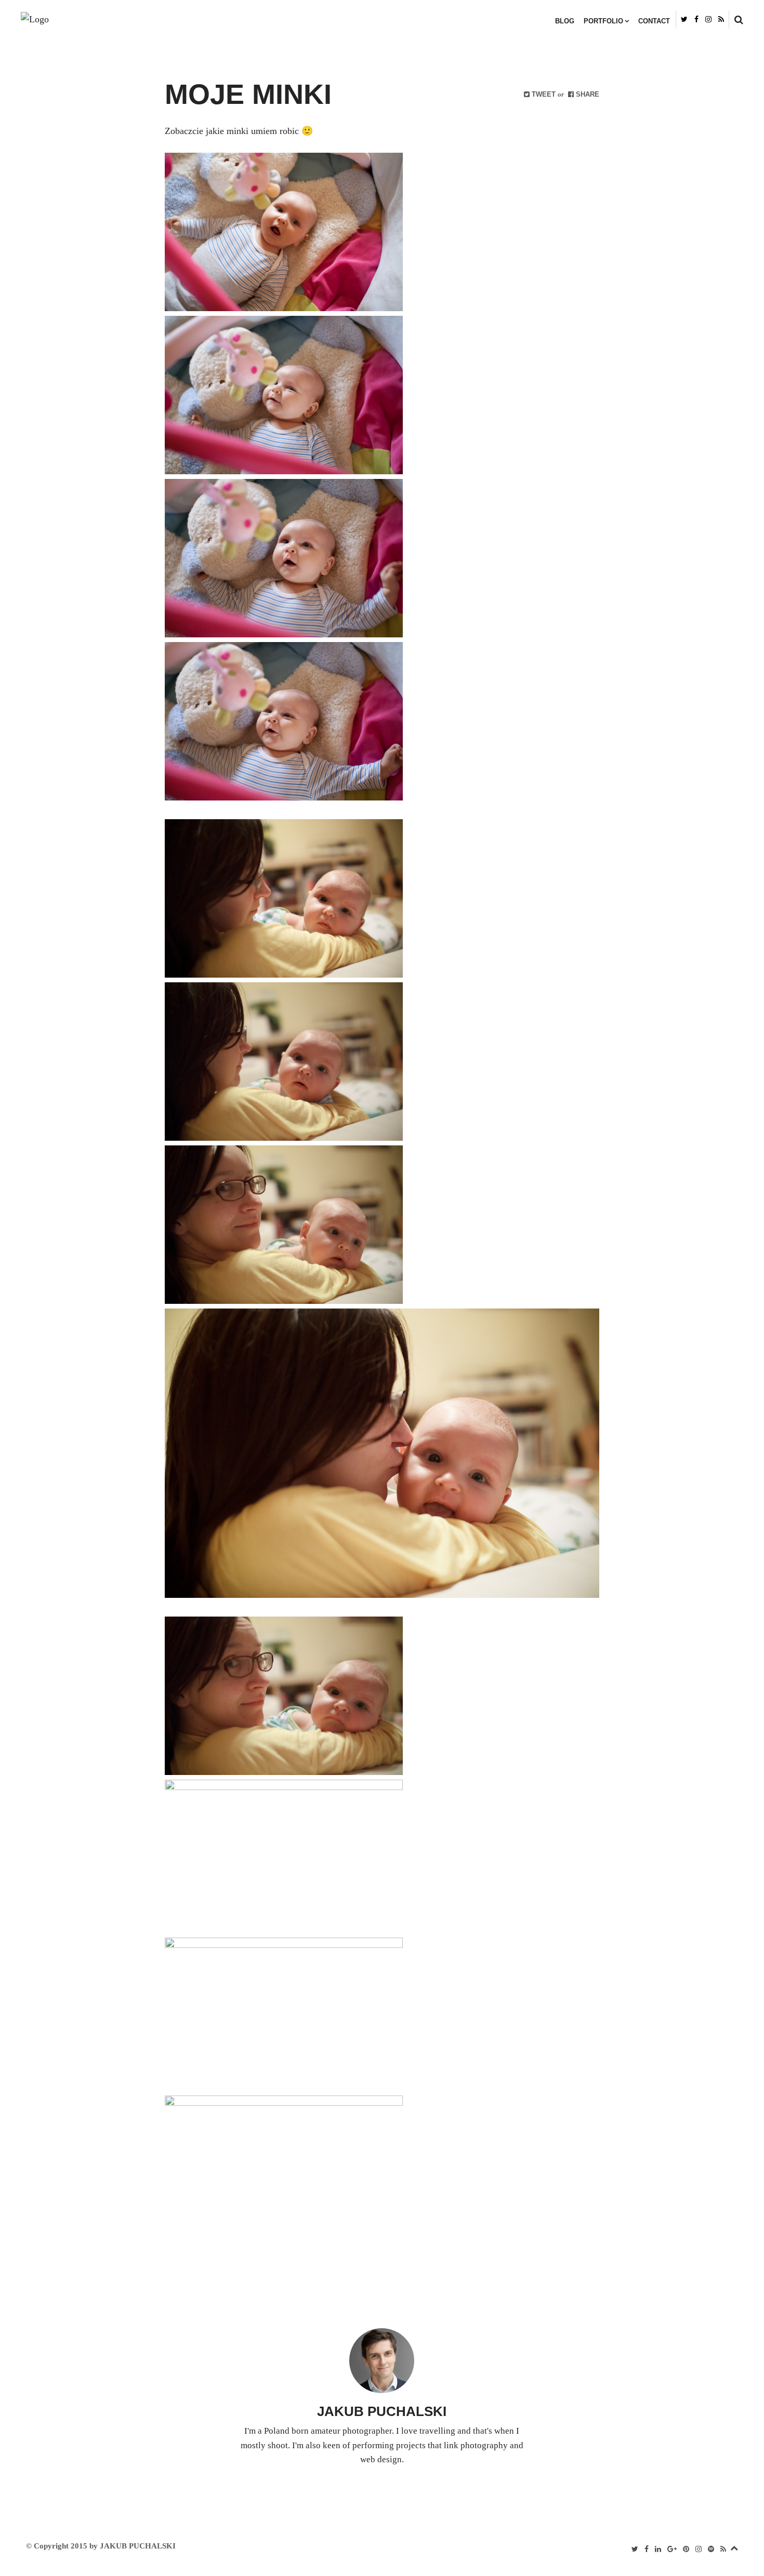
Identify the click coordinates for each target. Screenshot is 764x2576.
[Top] (734, 2546)
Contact (654, 21)
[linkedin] (658, 2549)
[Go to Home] (120, 20)
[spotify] (711, 2549)
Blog (565, 21)
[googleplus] (672, 2549)
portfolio (603, 21)
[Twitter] (684, 19)
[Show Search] (736, 20)
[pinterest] (686, 2549)
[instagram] (708, 19)
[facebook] (696, 19)
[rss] (721, 19)
